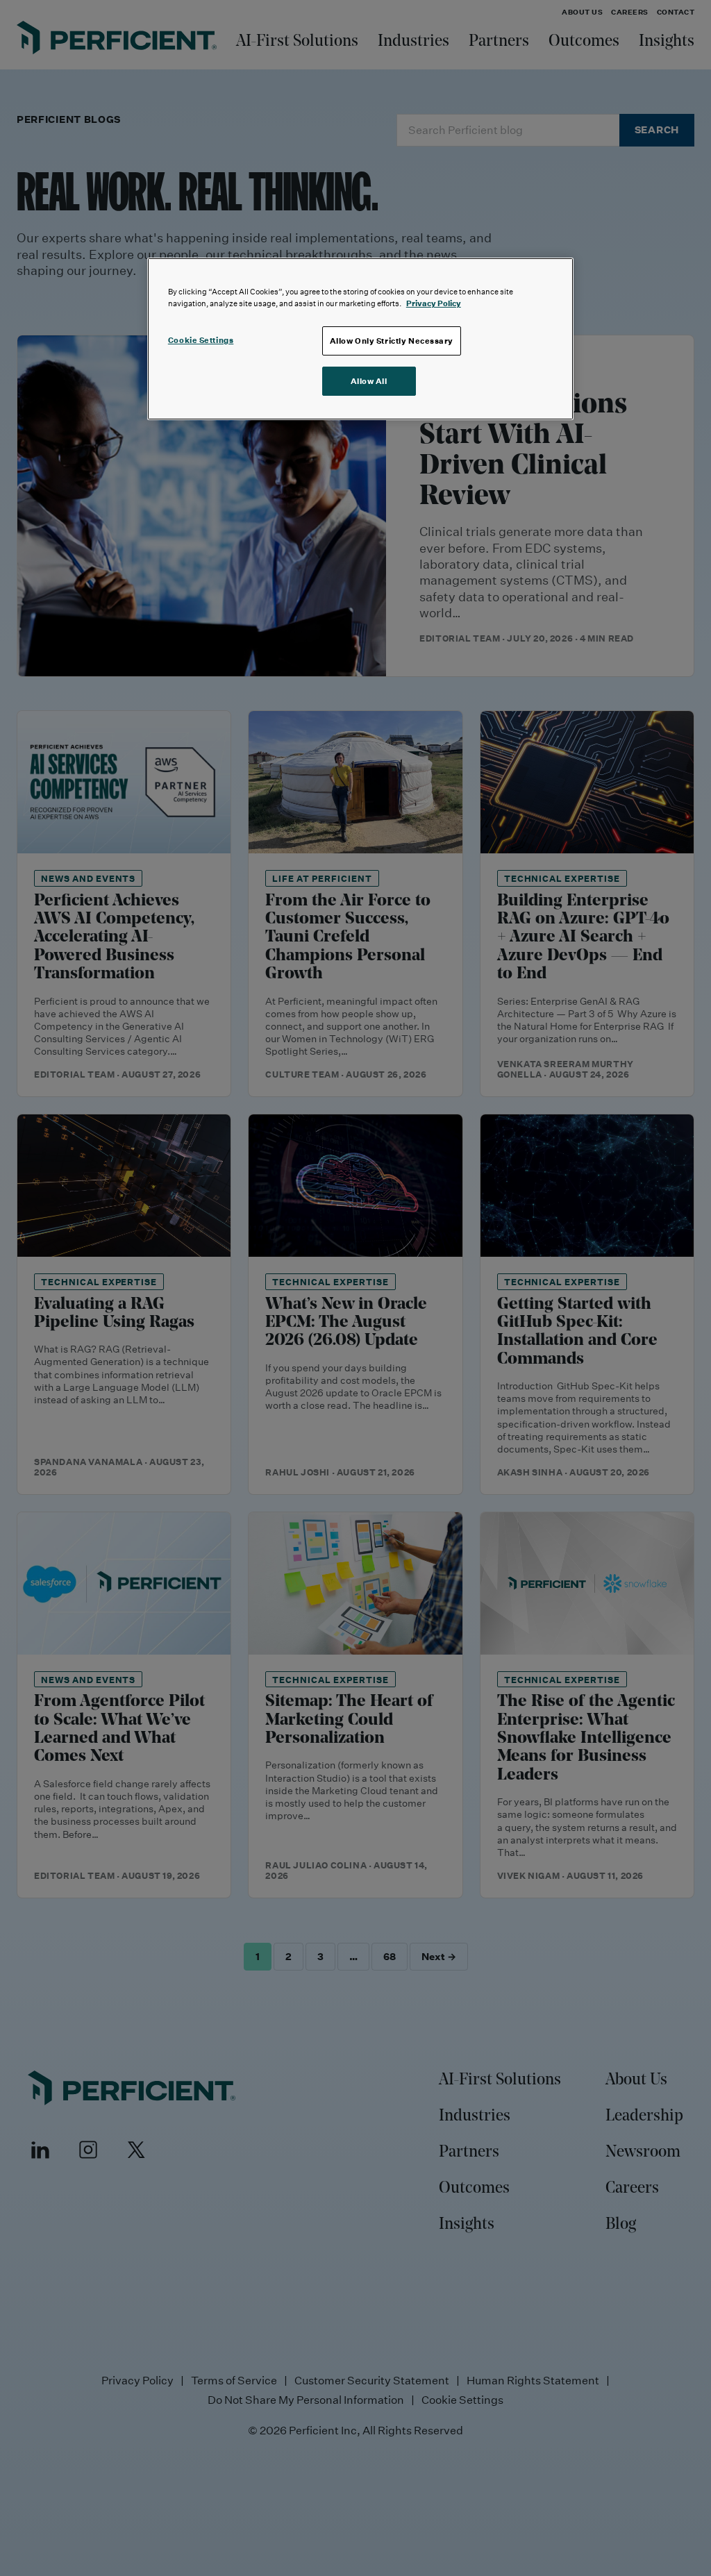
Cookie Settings (201, 340)
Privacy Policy (434, 303)
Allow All (369, 381)
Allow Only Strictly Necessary (392, 341)
